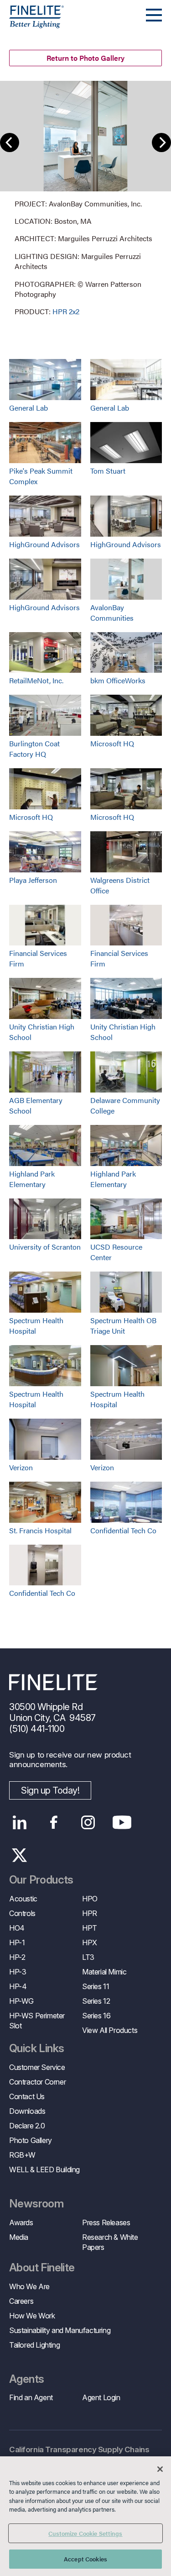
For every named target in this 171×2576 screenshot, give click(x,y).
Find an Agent (31, 2397)
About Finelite (42, 2268)
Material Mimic (104, 1972)
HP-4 (18, 1986)
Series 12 (96, 2001)
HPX (90, 1943)
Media (19, 2237)
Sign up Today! (50, 1790)
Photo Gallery (31, 2140)
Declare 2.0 (27, 2126)
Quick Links (36, 2048)
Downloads (27, 2111)
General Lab (28, 408)
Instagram (88, 1822)
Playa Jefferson (33, 880)
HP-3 (18, 1972)
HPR (90, 1913)
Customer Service (37, 2067)
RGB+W (22, 2155)
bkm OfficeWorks (118, 680)
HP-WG (21, 2001)
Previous (10, 143)
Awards (21, 2222)
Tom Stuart (108, 471)
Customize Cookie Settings (85, 2533)
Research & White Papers (110, 2242)
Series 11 (96, 1986)
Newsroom (36, 2204)
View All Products (110, 2030)
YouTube (122, 1822)
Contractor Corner (37, 2082)
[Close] (160, 2469)
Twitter (19, 1855)
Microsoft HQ (112, 743)
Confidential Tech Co (123, 1530)
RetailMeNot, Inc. (36, 680)
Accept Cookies (85, 2559)
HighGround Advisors (44, 544)
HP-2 (17, 1957)
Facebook (54, 1822)
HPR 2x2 (66, 311)
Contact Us (27, 2096)
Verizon (21, 1467)
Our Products (41, 1880)
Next (161, 143)
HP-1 (17, 1943)
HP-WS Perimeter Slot (37, 2021)
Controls (22, 1913)
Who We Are (29, 2286)
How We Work (32, 2316)
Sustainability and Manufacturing (60, 2330)
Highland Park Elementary (32, 1179)
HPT (90, 1928)
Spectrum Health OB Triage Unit (123, 1325)
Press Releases (106, 2222)
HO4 (17, 1928)
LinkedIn (19, 1822)
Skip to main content (33, 24)
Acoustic (23, 1899)
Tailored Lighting (34, 2345)
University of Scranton (45, 1247)
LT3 (88, 1957)
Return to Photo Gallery (85, 58)
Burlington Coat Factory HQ (34, 749)
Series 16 (96, 2016)
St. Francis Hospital (40, 1530)
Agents (26, 2379)
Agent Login (101, 2397)
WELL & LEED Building (44, 2170)
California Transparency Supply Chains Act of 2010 (79, 2455)
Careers (21, 2301)
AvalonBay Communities (112, 612)
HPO (90, 1899)
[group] (85, 199)
